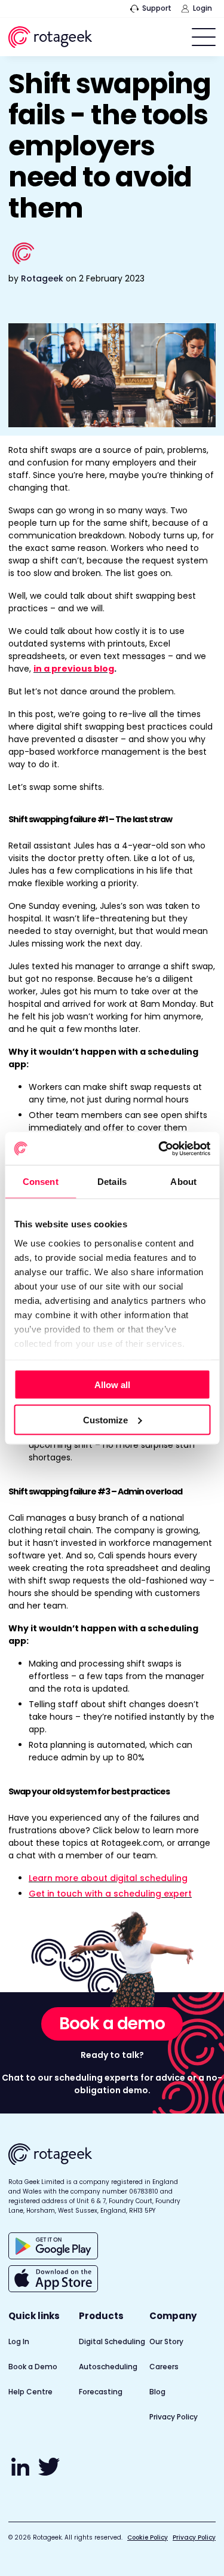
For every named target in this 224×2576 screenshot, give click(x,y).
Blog (157, 2392)
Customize (105, 1419)
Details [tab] (112, 1182)
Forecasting (101, 2392)
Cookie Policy (148, 2537)
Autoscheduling (108, 2367)
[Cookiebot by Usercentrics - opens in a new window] (159, 1148)
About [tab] (183, 1182)
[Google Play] (53, 2246)
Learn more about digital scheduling (108, 1878)
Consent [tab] (41, 1182)
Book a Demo (33, 2367)
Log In (19, 2341)
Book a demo (112, 2024)
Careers (164, 2367)
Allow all (112, 1385)
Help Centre (30, 2392)
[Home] (50, 39)
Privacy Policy (174, 2417)
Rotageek (42, 278)
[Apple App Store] (53, 2279)
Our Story (166, 2341)
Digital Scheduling (112, 2341)
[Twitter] (49, 2473)
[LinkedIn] (22, 2473)
